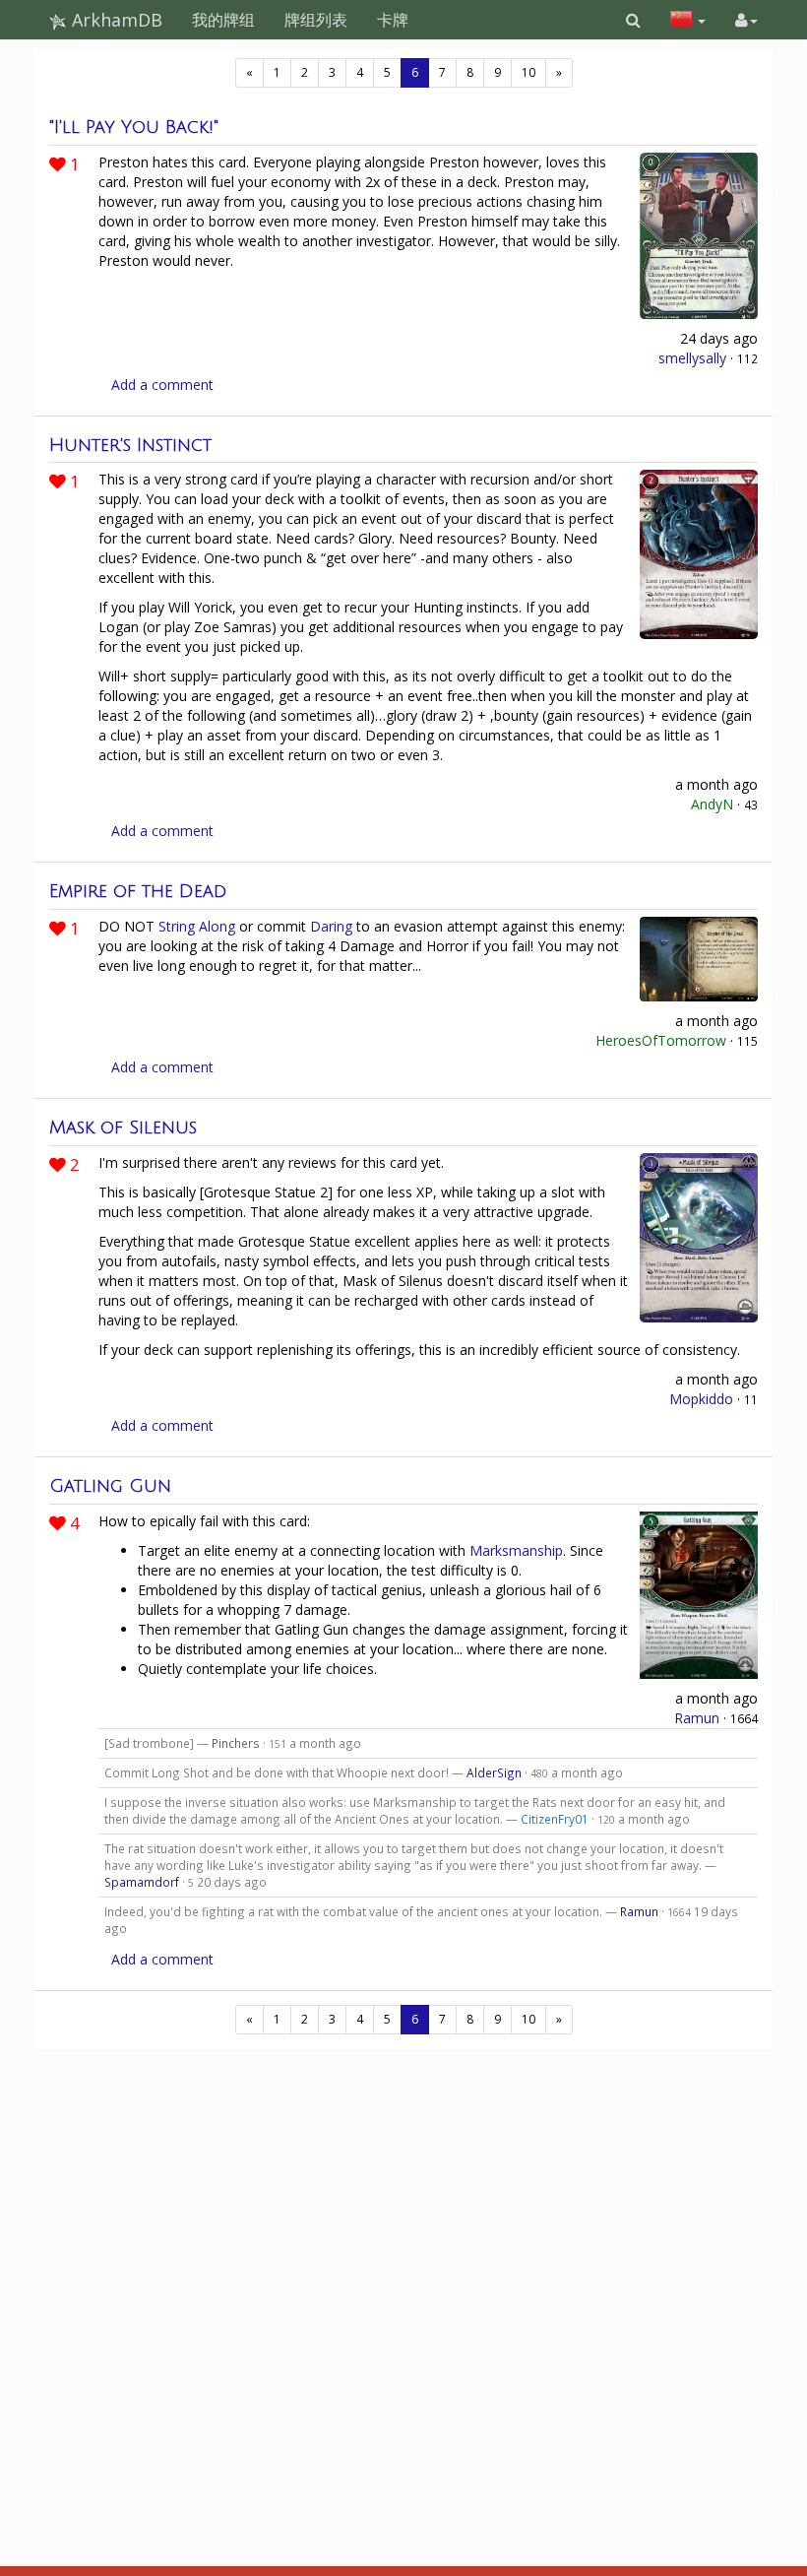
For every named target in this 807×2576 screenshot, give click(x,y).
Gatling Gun (110, 1486)
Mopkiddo (701, 1399)
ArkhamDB (115, 20)
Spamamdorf (142, 1882)
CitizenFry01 (555, 1819)
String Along (197, 926)
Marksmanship (516, 1550)
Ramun (697, 1718)
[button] (633, 20)
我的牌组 (223, 20)
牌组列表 (316, 20)
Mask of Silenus (123, 1127)
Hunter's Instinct (130, 445)
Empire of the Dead (138, 891)
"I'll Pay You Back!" (134, 127)
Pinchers (236, 1743)
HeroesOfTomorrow (661, 1040)
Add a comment (162, 385)
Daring (331, 926)
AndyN (712, 804)
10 (528, 72)
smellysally (692, 358)
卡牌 (393, 20)
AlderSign (494, 1772)
